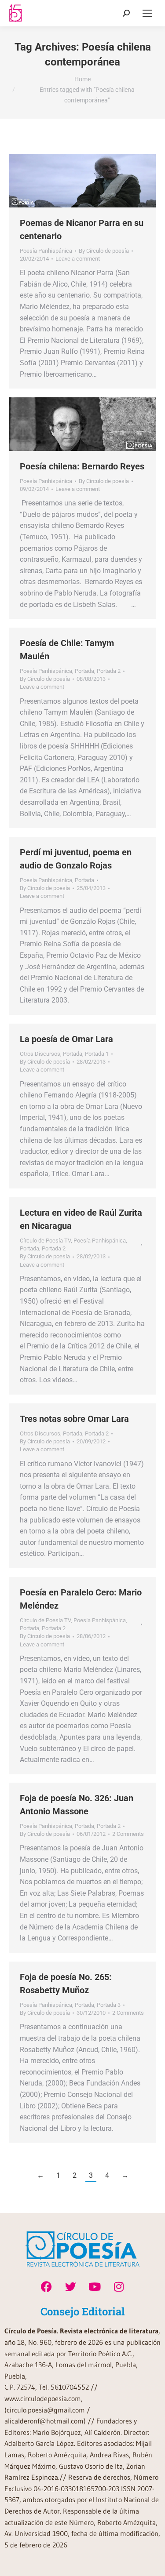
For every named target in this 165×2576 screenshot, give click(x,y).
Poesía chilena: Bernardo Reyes (82, 466)
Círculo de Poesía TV (45, 1241)
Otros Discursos (40, 1054)
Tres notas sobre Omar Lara (74, 1419)
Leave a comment (78, 259)
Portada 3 (109, 2005)
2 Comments (128, 1834)
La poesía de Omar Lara (66, 1039)
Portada (84, 671)
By (104, 251)
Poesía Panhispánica (46, 251)
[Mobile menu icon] (147, 13)
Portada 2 (109, 671)
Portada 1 (97, 1054)
